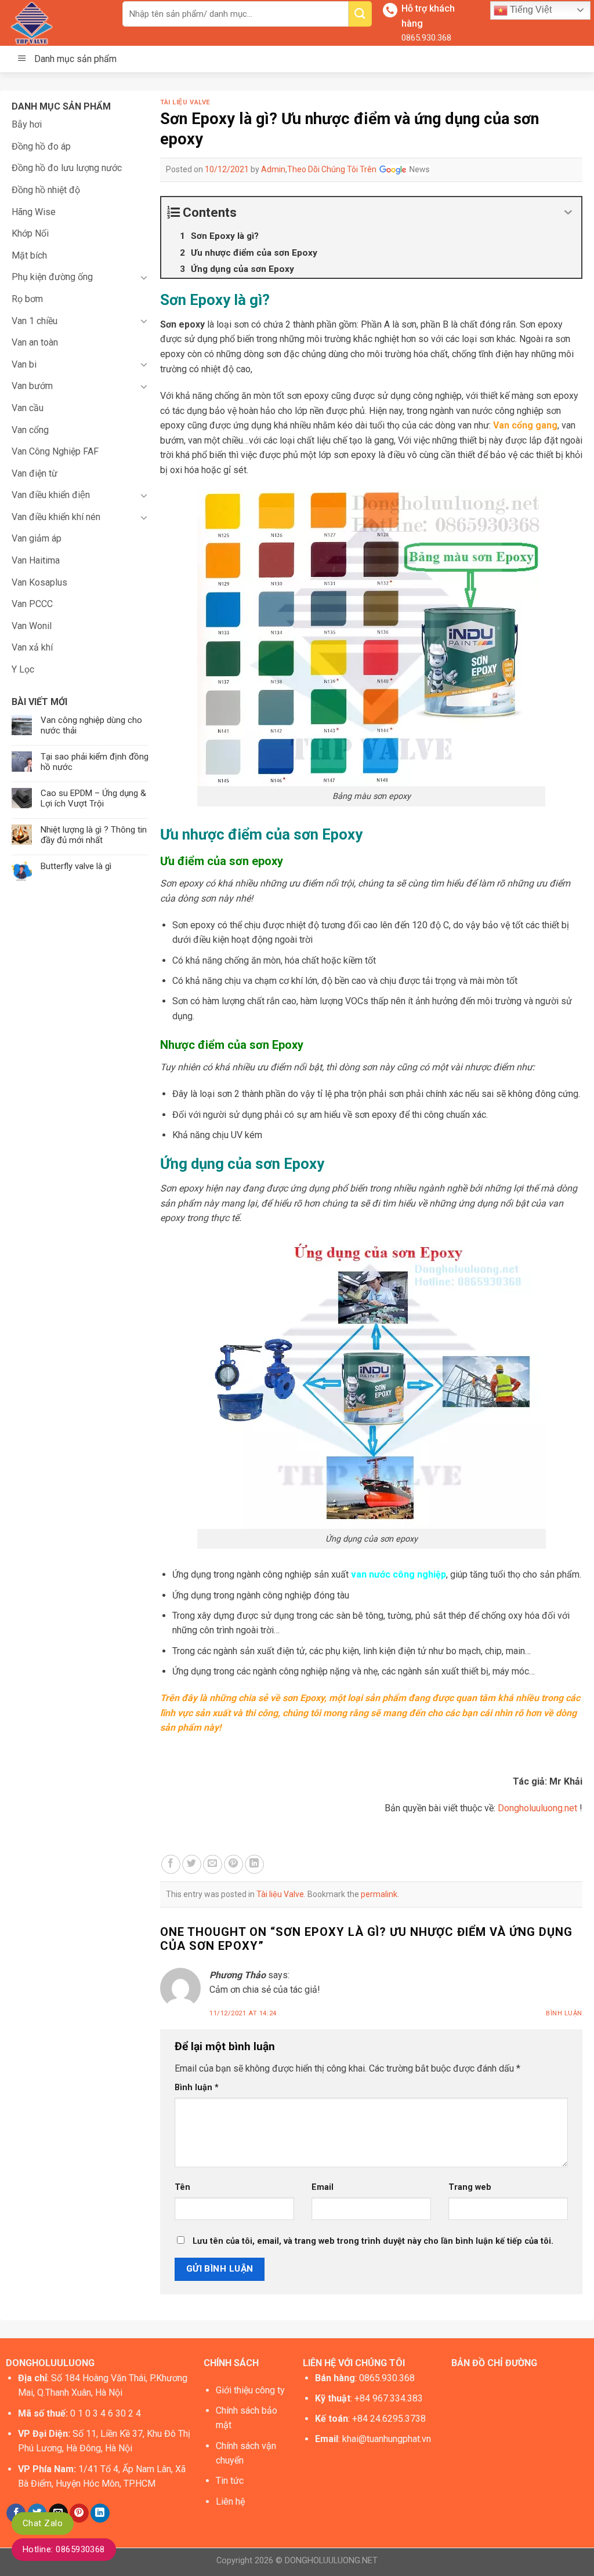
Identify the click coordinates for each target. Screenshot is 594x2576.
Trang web (470, 2187)
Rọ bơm (27, 299)
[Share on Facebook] (171, 1864)
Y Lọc (23, 669)
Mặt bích (29, 255)
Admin (273, 169)
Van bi (24, 364)
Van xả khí (32, 647)
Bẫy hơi (27, 124)
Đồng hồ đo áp (41, 146)
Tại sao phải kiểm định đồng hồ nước (95, 762)
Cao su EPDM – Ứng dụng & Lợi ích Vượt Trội (93, 798)
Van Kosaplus (39, 582)
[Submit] (360, 14)
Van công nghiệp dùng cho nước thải (91, 725)
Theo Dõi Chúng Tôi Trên (333, 169)
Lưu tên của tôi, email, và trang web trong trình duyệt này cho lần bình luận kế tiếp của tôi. (373, 2241)
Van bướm (32, 386)
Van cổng (30, 430)
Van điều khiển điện (51, 495)
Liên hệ (230, 2501)
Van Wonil (32, 626)
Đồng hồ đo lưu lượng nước (67, 168)
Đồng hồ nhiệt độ (46, 190)
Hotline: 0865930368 (64, 2549)
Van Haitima (36, 560)
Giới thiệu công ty (250, 2390)
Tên (182, 2187)
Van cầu (28, 408)
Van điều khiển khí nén (56, 517)
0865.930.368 (426, 38)
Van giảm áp (37, 538)
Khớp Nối (30, 233)
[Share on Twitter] (192, 1864)
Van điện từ (35, 473)
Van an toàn (35, 342)
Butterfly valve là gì (76, 866)
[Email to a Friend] (213, 1864)
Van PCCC (32, 604)
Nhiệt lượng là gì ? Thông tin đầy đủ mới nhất (94, 835)
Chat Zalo (43, 2523)
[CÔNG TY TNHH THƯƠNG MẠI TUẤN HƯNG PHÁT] (57, 23)
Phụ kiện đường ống (52, 277)
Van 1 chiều (35, 321)
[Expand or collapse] (568, 212)
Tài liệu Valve (185, 102)
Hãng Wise (34, 212)
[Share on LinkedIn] (254, 1864)
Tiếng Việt (530, 10)
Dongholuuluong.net (537, 1808)
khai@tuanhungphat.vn (387, 2439)
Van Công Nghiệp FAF (55, 451)
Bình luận (564, 2013)
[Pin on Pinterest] (233, 1864)
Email (323, 2187)
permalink (379, 1894)
